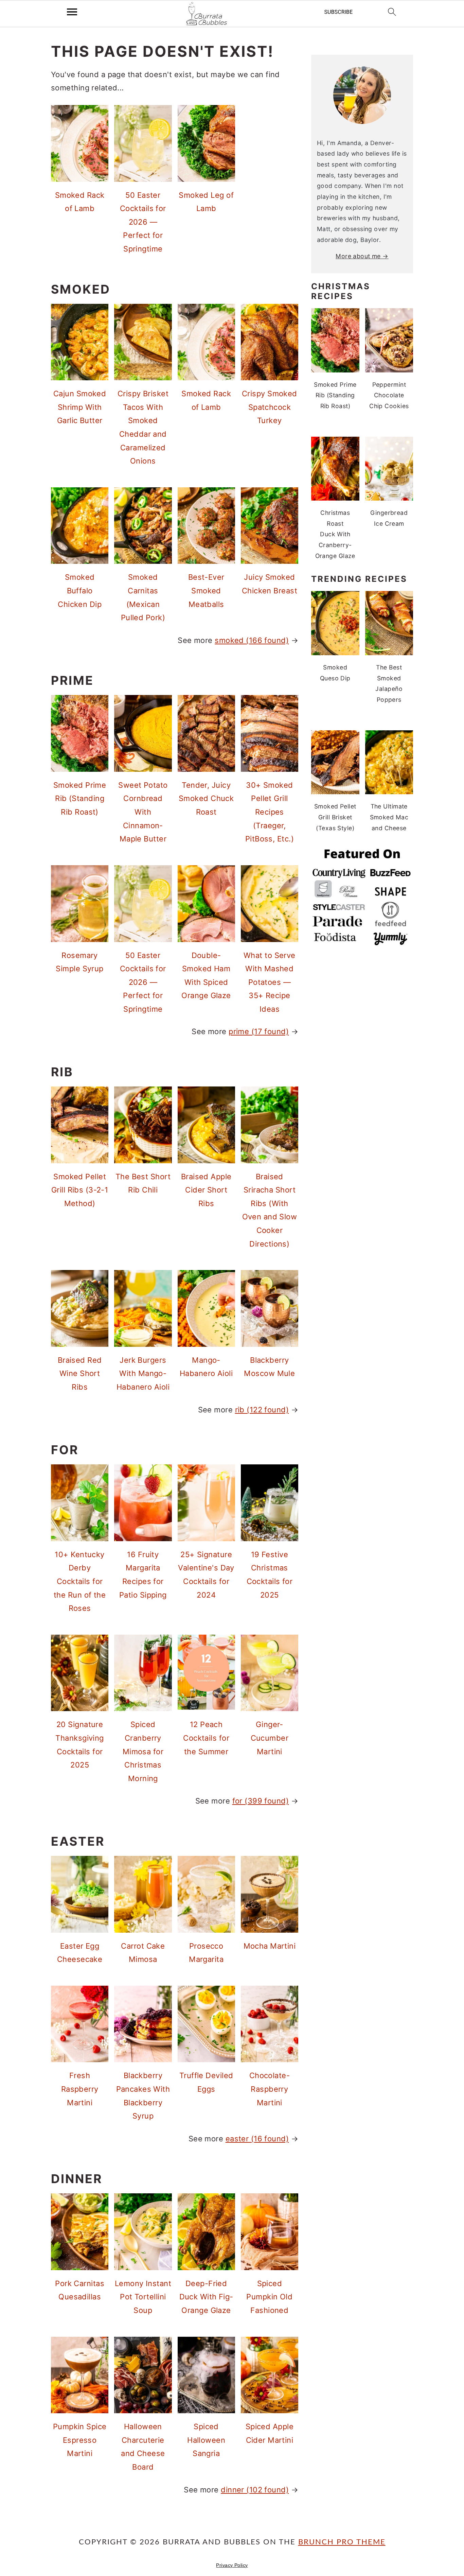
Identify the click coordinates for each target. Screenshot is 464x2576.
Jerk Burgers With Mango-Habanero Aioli (143, 1373)
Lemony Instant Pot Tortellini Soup (143, 2297)
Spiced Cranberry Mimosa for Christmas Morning (143, 1751)
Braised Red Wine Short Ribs (80, 1373)
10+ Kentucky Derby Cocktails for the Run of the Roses (80, 1581)
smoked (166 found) (252, 640)
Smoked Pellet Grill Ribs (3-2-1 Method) (80, 1190)
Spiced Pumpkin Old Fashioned (269, 2297)
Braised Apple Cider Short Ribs (206, 1190)
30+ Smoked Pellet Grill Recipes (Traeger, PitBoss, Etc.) (270, 812)
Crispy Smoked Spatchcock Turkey (270, 407)
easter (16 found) (257, 2139)
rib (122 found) (262, 1410)
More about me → (362, 256)
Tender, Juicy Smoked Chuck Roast (206, 798)
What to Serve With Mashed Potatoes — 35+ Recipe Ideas (270, 982)
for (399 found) (261, 1801)
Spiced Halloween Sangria (206, 2440)
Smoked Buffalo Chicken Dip (80, 590)
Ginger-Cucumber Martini (270, 1738)
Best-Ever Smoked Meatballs (206, 590)
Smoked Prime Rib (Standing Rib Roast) (80, 798)
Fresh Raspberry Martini (80, 2089)
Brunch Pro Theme (342, 2542)
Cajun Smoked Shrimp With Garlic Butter (80, 407)
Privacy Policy (232, 2565)
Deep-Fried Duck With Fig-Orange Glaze (206, 2297)
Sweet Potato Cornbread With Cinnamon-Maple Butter (143, 812)
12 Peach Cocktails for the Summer (206, 1738)
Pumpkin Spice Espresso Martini (80, 2440)
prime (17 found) (259, 1031)
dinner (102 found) (255, 2490)
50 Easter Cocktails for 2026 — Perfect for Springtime (143, 222)
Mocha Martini (270, 1946)
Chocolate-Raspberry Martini (270, 2089)
